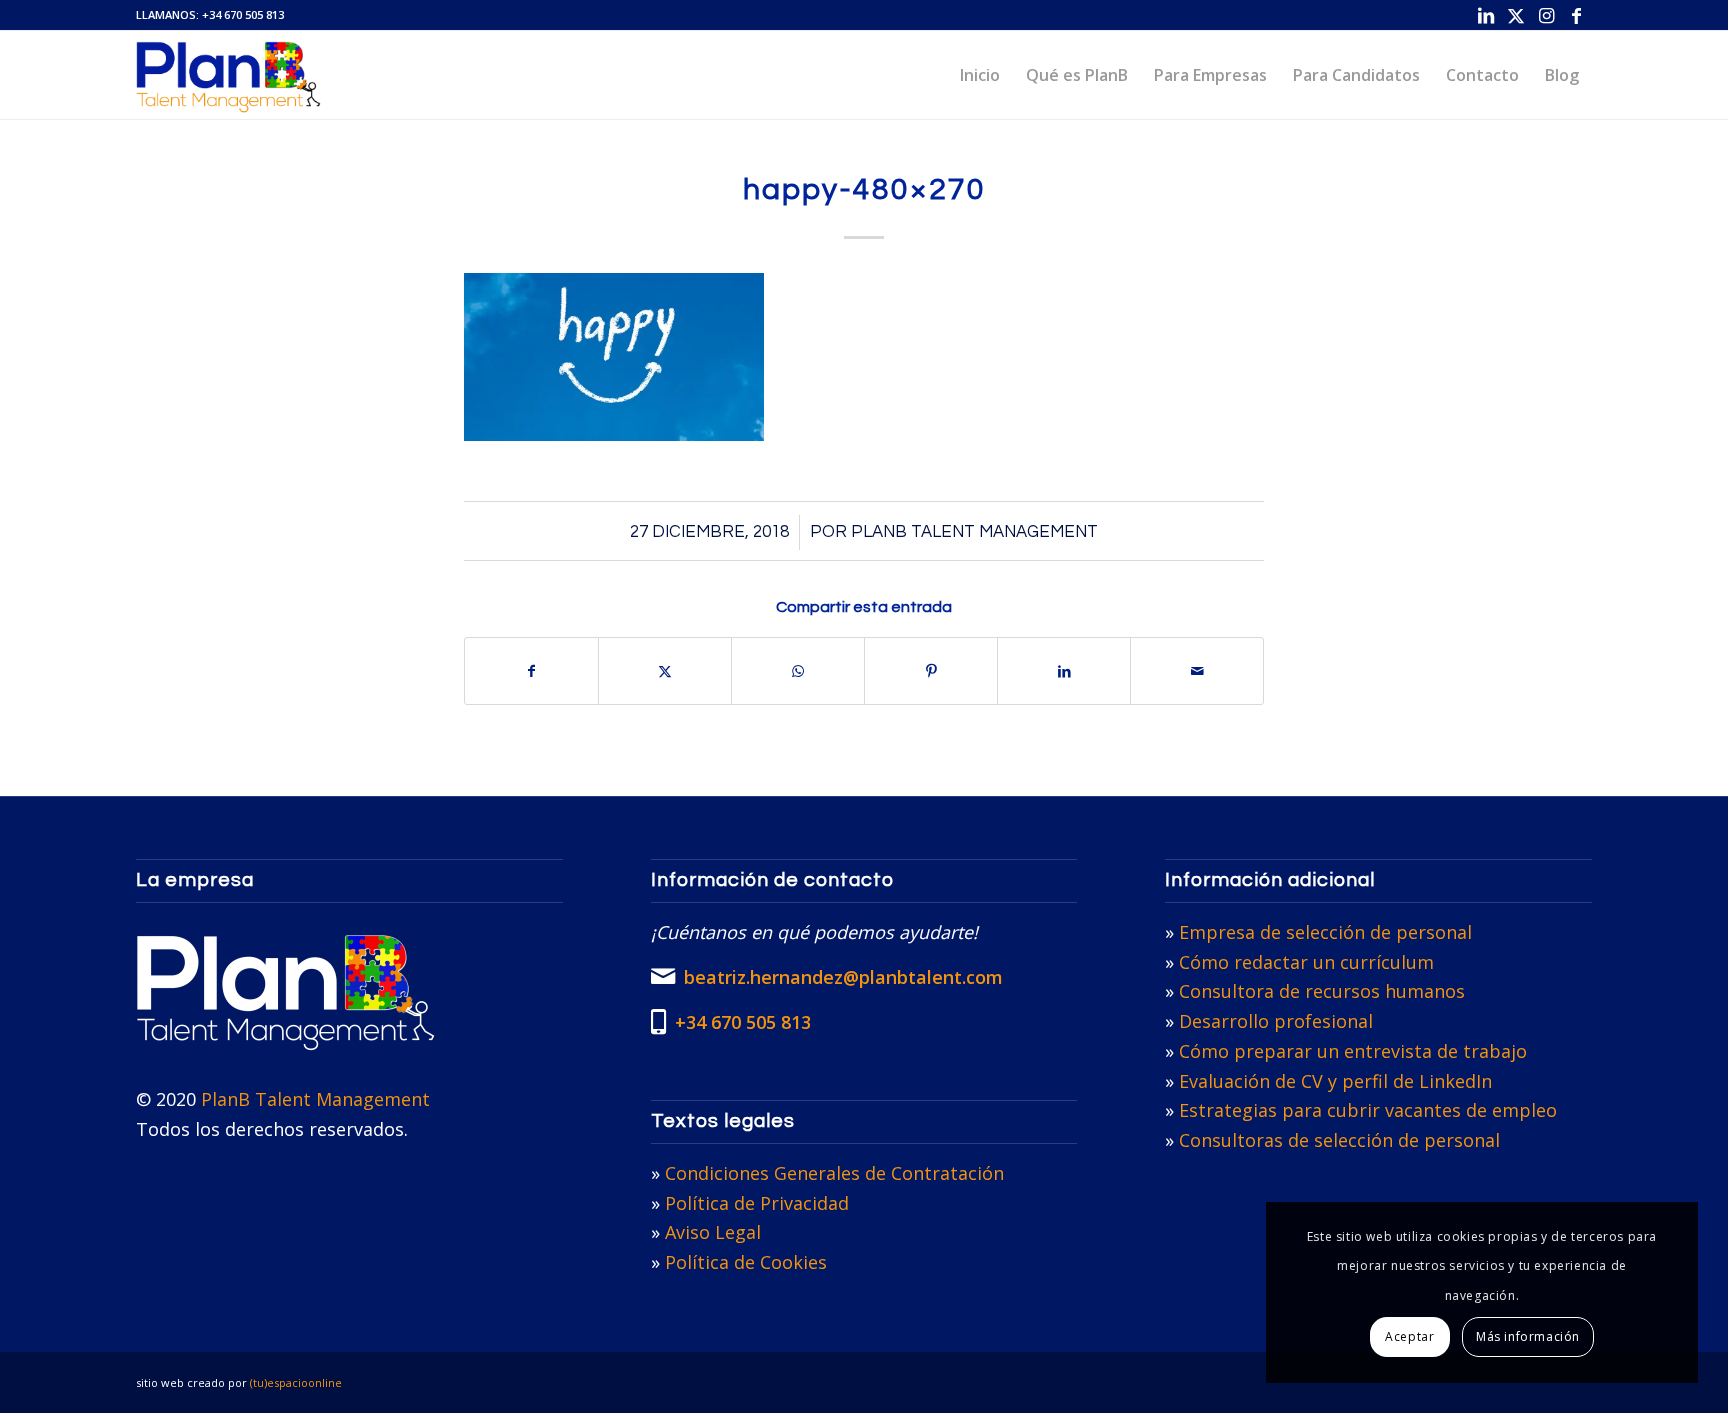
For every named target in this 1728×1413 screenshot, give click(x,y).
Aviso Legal (713, 1232)
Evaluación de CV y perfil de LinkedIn (1335, 1081)
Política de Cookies (746, 1262)
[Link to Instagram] (1546, 15)
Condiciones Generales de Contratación (834, 1173)
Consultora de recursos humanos (1322, 991)
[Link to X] (1516, 15)
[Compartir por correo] (1197, 671)
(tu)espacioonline (296, 1382)
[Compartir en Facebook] (531, 671)
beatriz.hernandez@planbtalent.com (843, 977)
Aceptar (1409, 1336)
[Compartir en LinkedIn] (1064, 671)
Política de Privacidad (757, 1203)
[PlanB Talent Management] (228, 75)
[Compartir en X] (665, 671)
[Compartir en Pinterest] (931, 671)
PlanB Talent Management (974, 532)
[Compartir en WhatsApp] (798, 671)
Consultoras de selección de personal (1339, 1140)
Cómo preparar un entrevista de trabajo (1353, 1051)
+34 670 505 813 (243, 14)
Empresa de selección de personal (1325, 932)
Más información (1528, 1336)
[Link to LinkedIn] (1486, 15)
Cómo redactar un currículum (1306, 962)
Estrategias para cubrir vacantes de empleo (1368, 1110)
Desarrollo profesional (1276, 1021)
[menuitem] (980, 75)
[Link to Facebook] (1577, 15)
